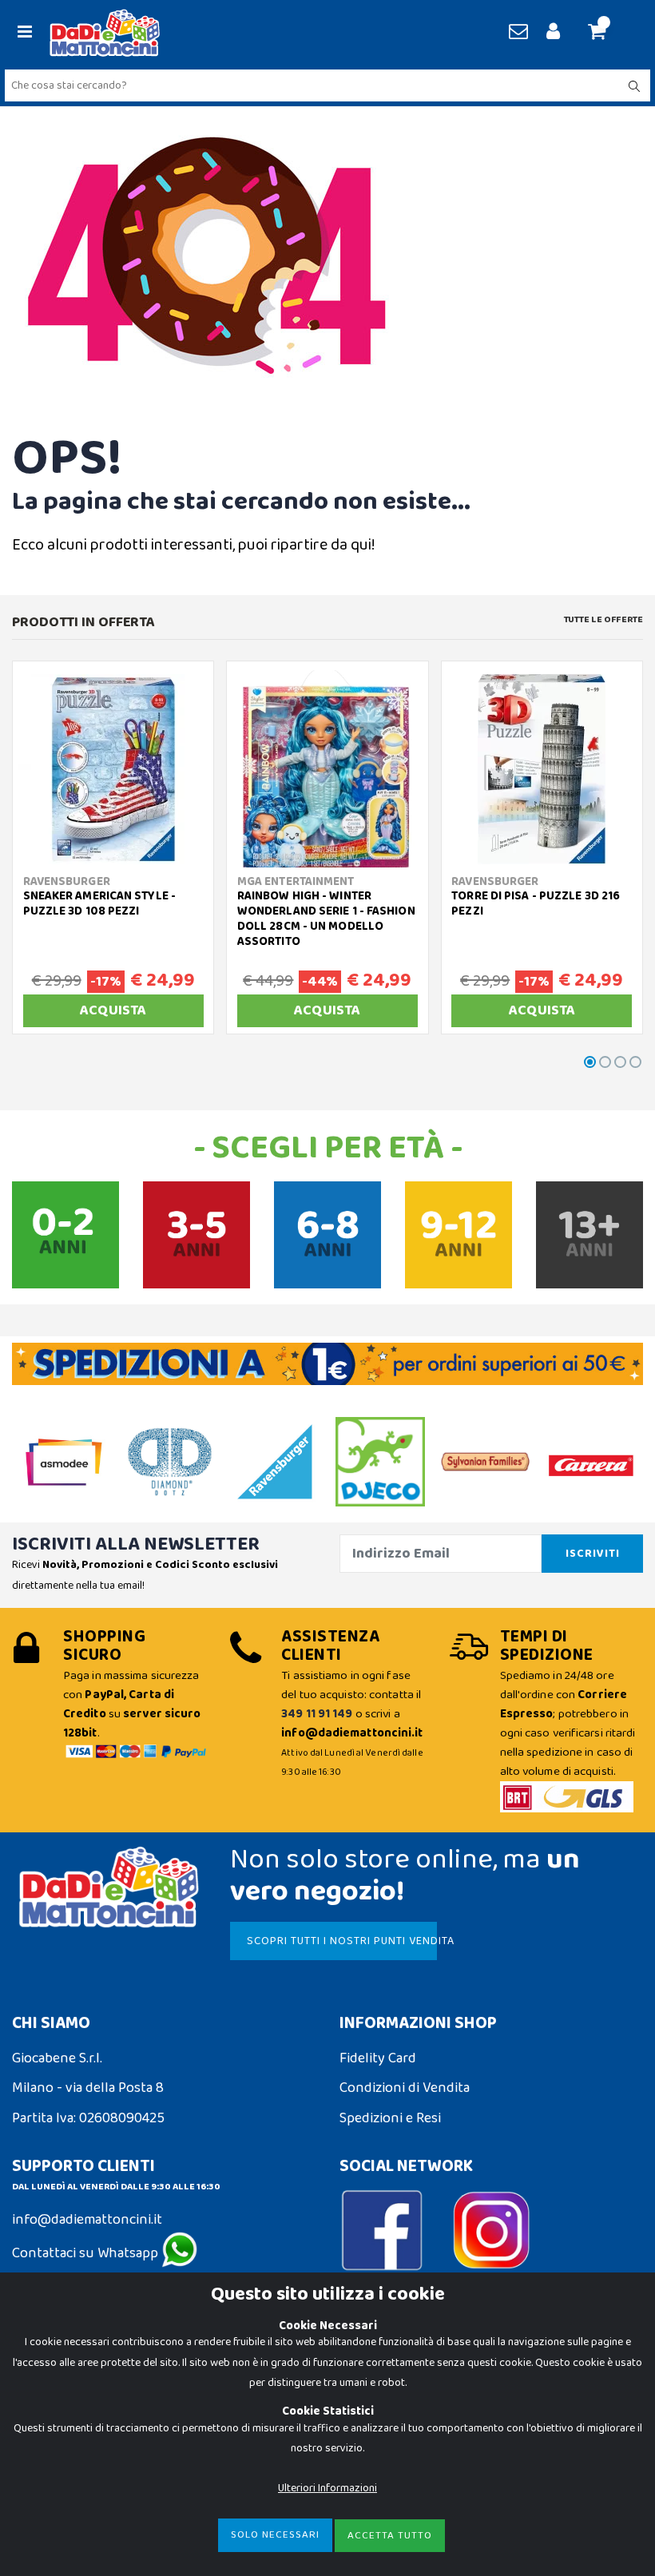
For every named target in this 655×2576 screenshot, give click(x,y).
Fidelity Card (378, 2058)
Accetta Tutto (390, 2536)
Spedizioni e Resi (390, 2118)
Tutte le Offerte (603, 620)
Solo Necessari (275, 2535)
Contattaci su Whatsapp (87, 2253)
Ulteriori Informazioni (327, 2488)
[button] (603, 33)
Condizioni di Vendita (405, 2088)
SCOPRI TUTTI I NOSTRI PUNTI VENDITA (341, 1941)
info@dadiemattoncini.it (87, 2220)
